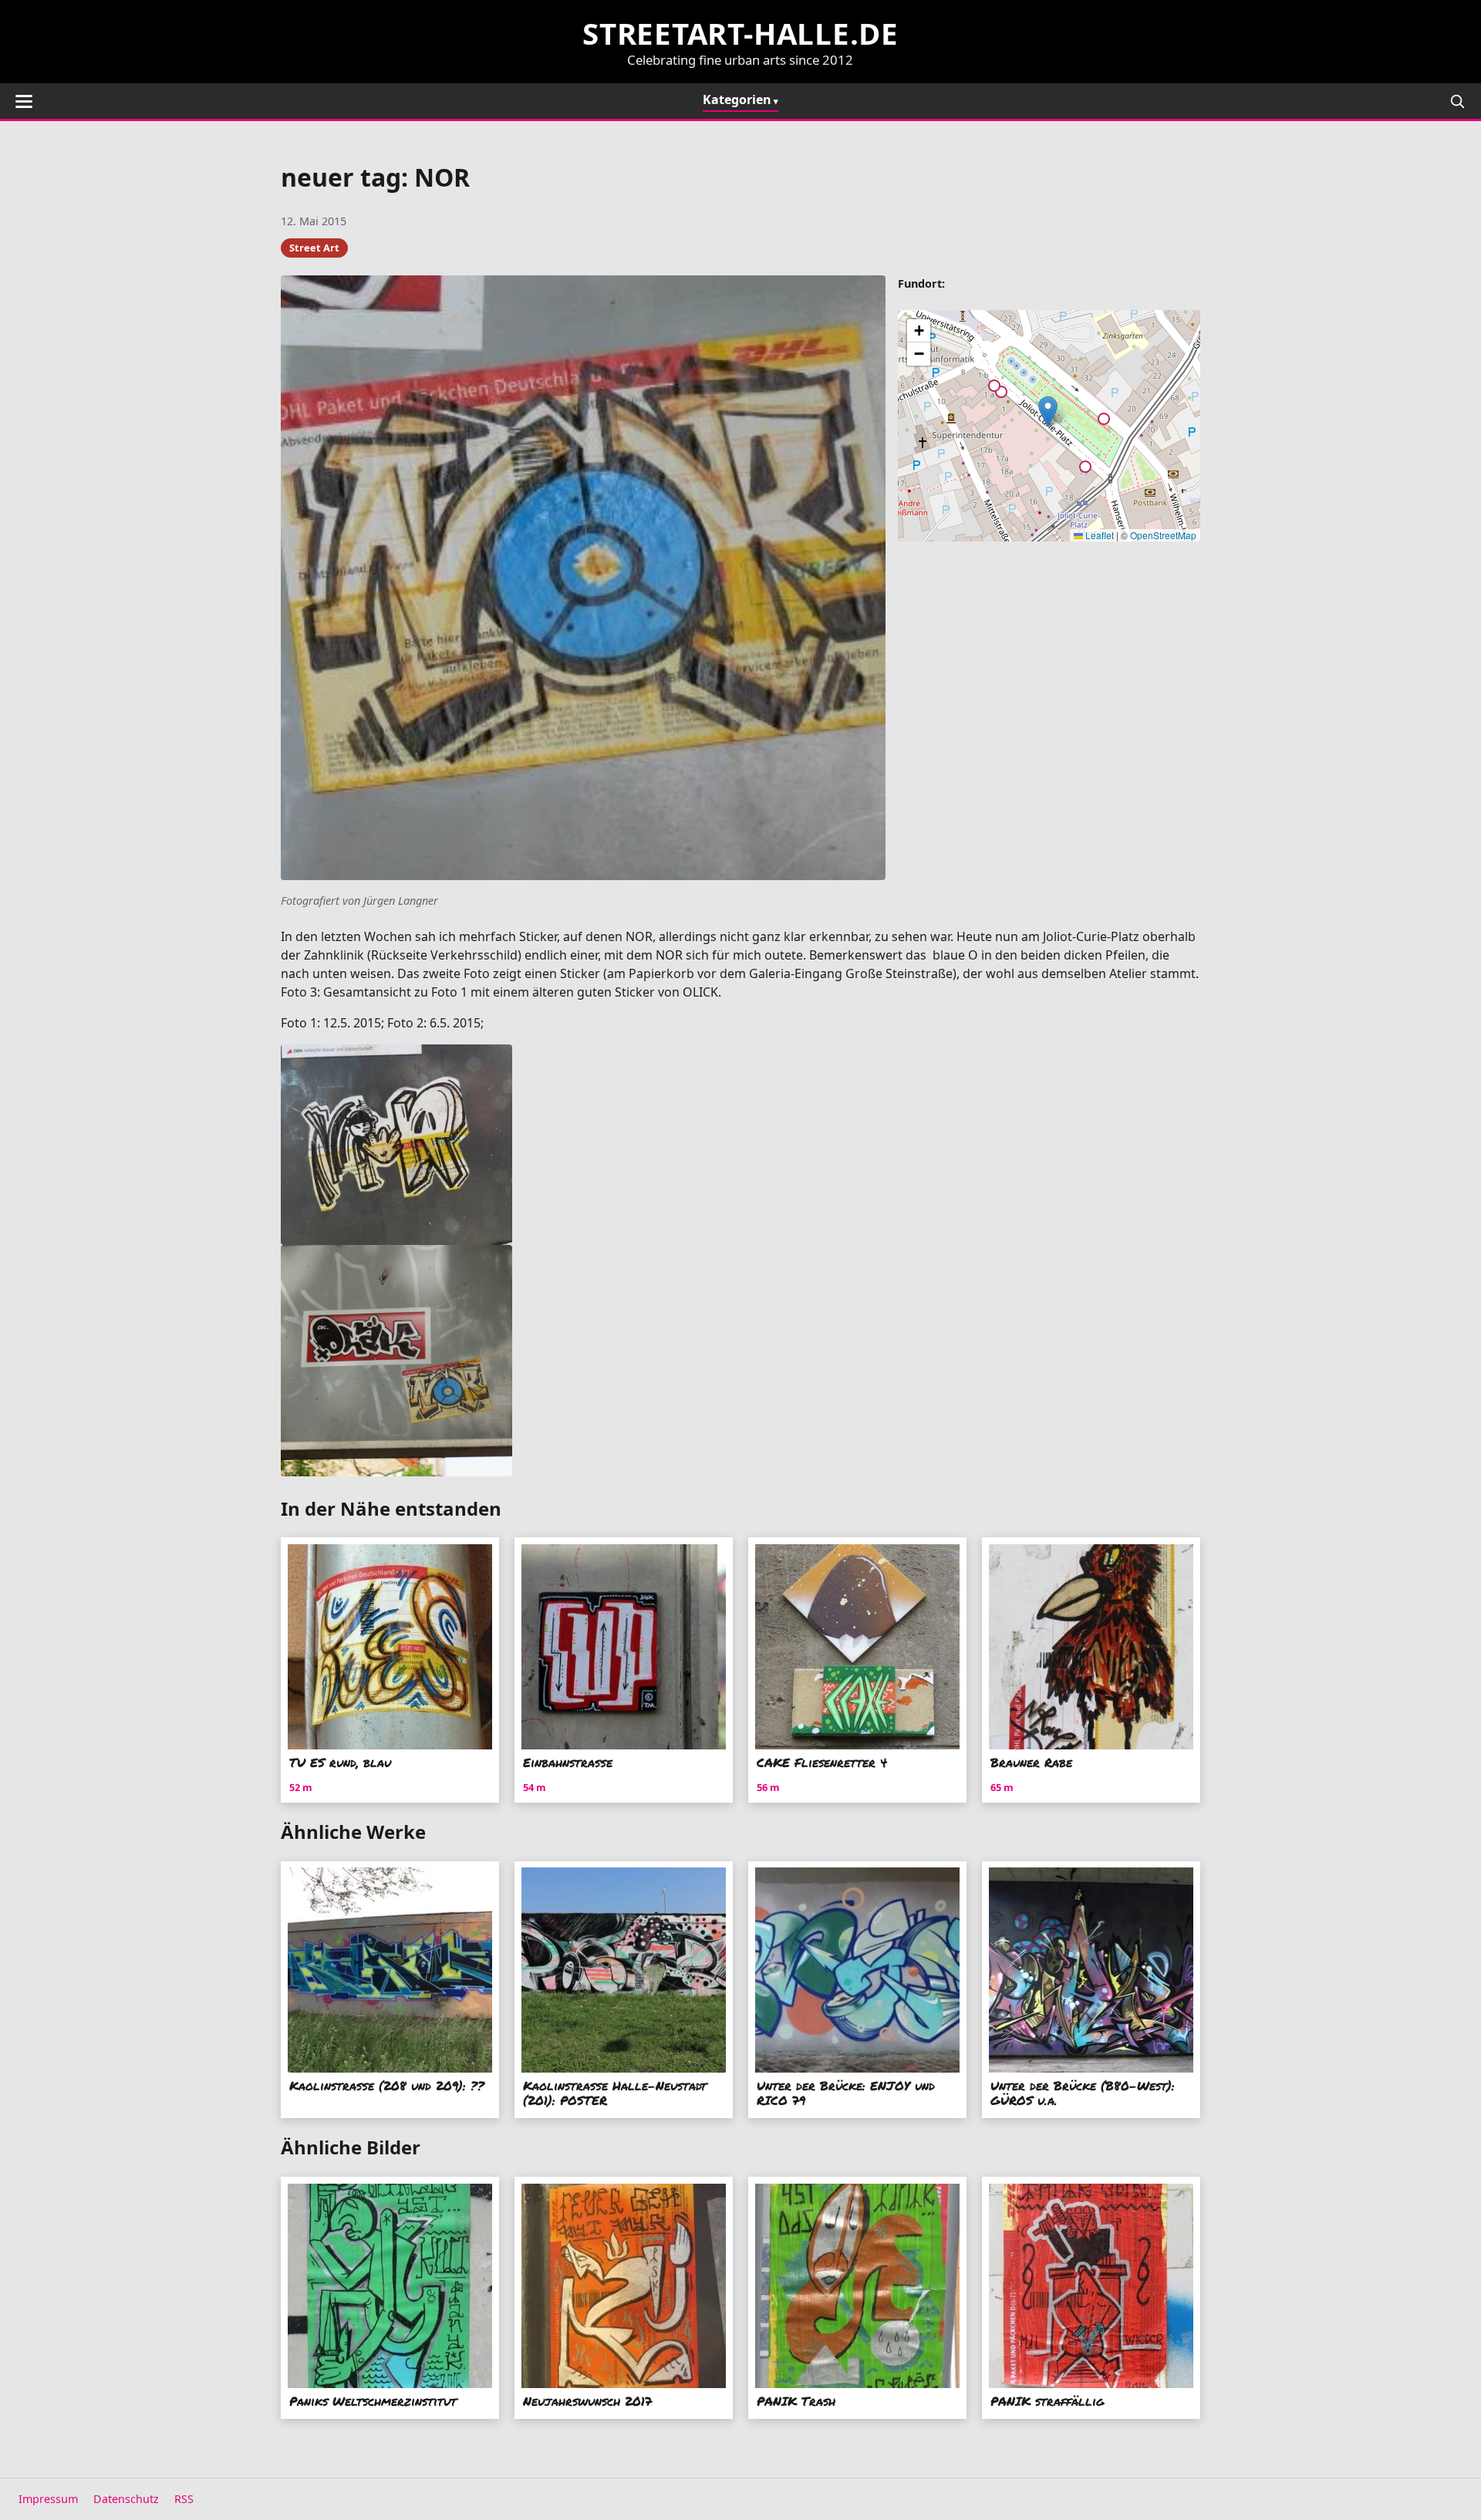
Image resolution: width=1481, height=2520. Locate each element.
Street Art (314, 248)
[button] (1048, 412)
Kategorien (737, 100)
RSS (184, 2499)
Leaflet (1098, 535)
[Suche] (1457, 101)
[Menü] (24, 101)
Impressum (48, 2499)
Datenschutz (126, 2499)
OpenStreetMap (1163, 535)
